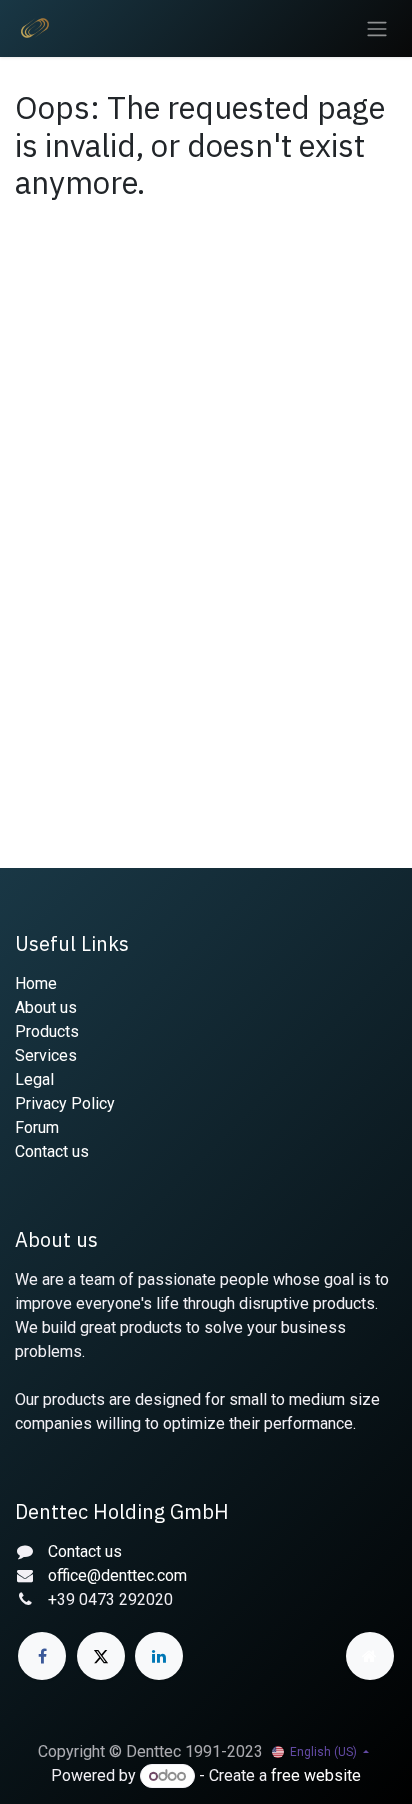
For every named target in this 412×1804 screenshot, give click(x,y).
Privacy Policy (65, 1103)
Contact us (52, 1151)
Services (46, 1055)
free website (316, 1775)
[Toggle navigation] (377, 28)
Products (47, 1031)
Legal (34, 1079)
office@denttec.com (117, 1575)
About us (46, 1007)
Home (36, 983)
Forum (37, 1127)
